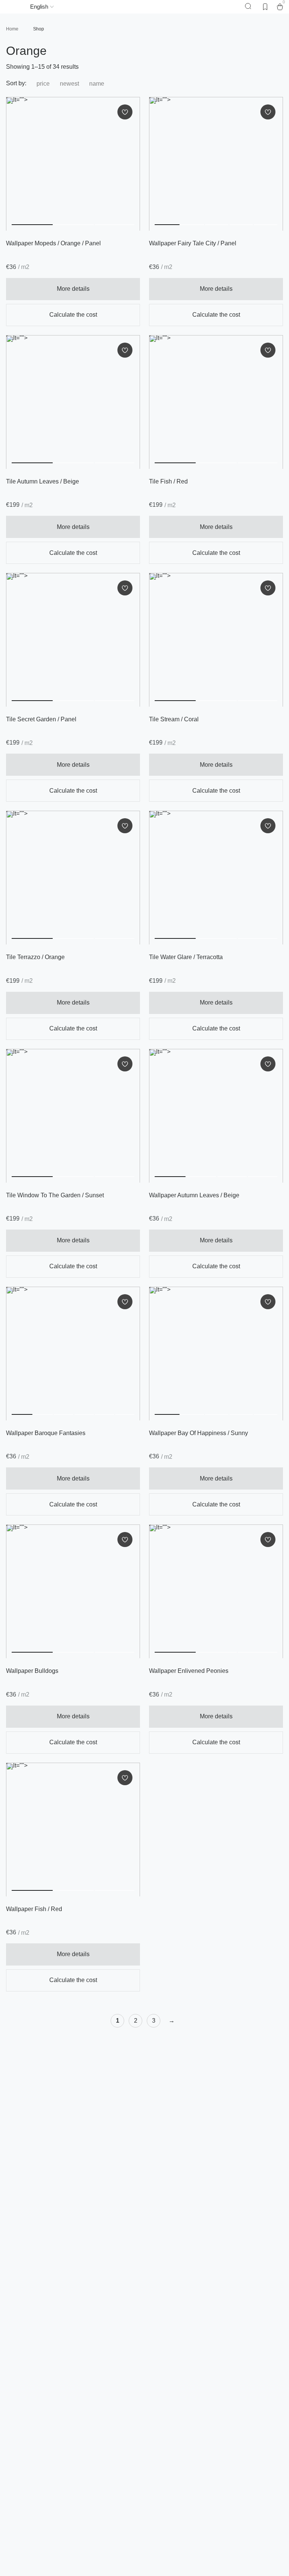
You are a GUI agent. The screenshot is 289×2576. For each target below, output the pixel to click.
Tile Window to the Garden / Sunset (55, 1195)
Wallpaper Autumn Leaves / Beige (194, 1195)
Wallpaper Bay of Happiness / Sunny (198, 1433)
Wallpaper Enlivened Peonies (189, 1671)
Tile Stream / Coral (174, 719)
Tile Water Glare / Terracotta (186, 957)
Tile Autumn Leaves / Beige (43, 481)
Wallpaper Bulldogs (32, 1671)
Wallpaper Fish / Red (34, 1909)
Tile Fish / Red (168, 481)
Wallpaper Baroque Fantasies (46, 1433)
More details (73, 289)
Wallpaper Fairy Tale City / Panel (193, 243)
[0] (280, 7)
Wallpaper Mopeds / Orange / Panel (53, 243)
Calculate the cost (73, 315)
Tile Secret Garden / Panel (41, 719)
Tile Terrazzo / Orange (35, 957)
